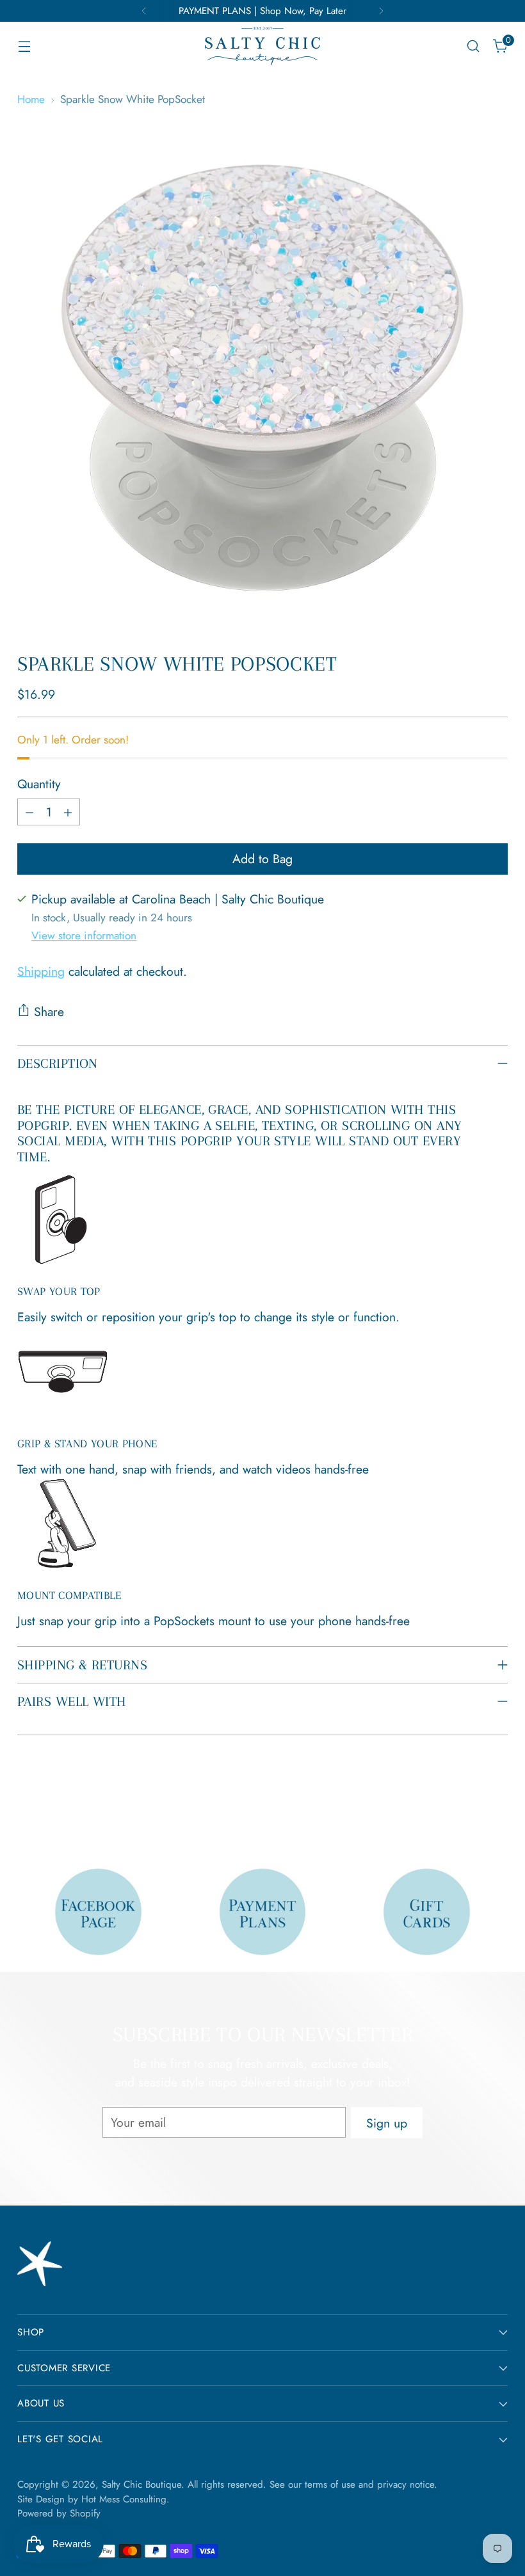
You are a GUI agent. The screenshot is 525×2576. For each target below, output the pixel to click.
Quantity (39, 784)
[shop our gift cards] (427, 1912)
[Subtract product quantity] (29, 812)
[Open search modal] (473, 46)
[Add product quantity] (68, 812)
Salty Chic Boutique (141, 2485)
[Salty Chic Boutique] (262, 46)
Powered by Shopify (59, 2513)
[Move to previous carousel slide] (467, 1808)
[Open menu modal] (24, 46)
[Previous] (144, 11)
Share (49, 1012)
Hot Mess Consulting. (125, 2499)
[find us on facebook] (98, 1912)
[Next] (381, 11)
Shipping (41, 971)
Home (31, 99)
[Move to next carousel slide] (497, 1807)
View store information (84, 935)
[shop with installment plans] (263, 1912)
